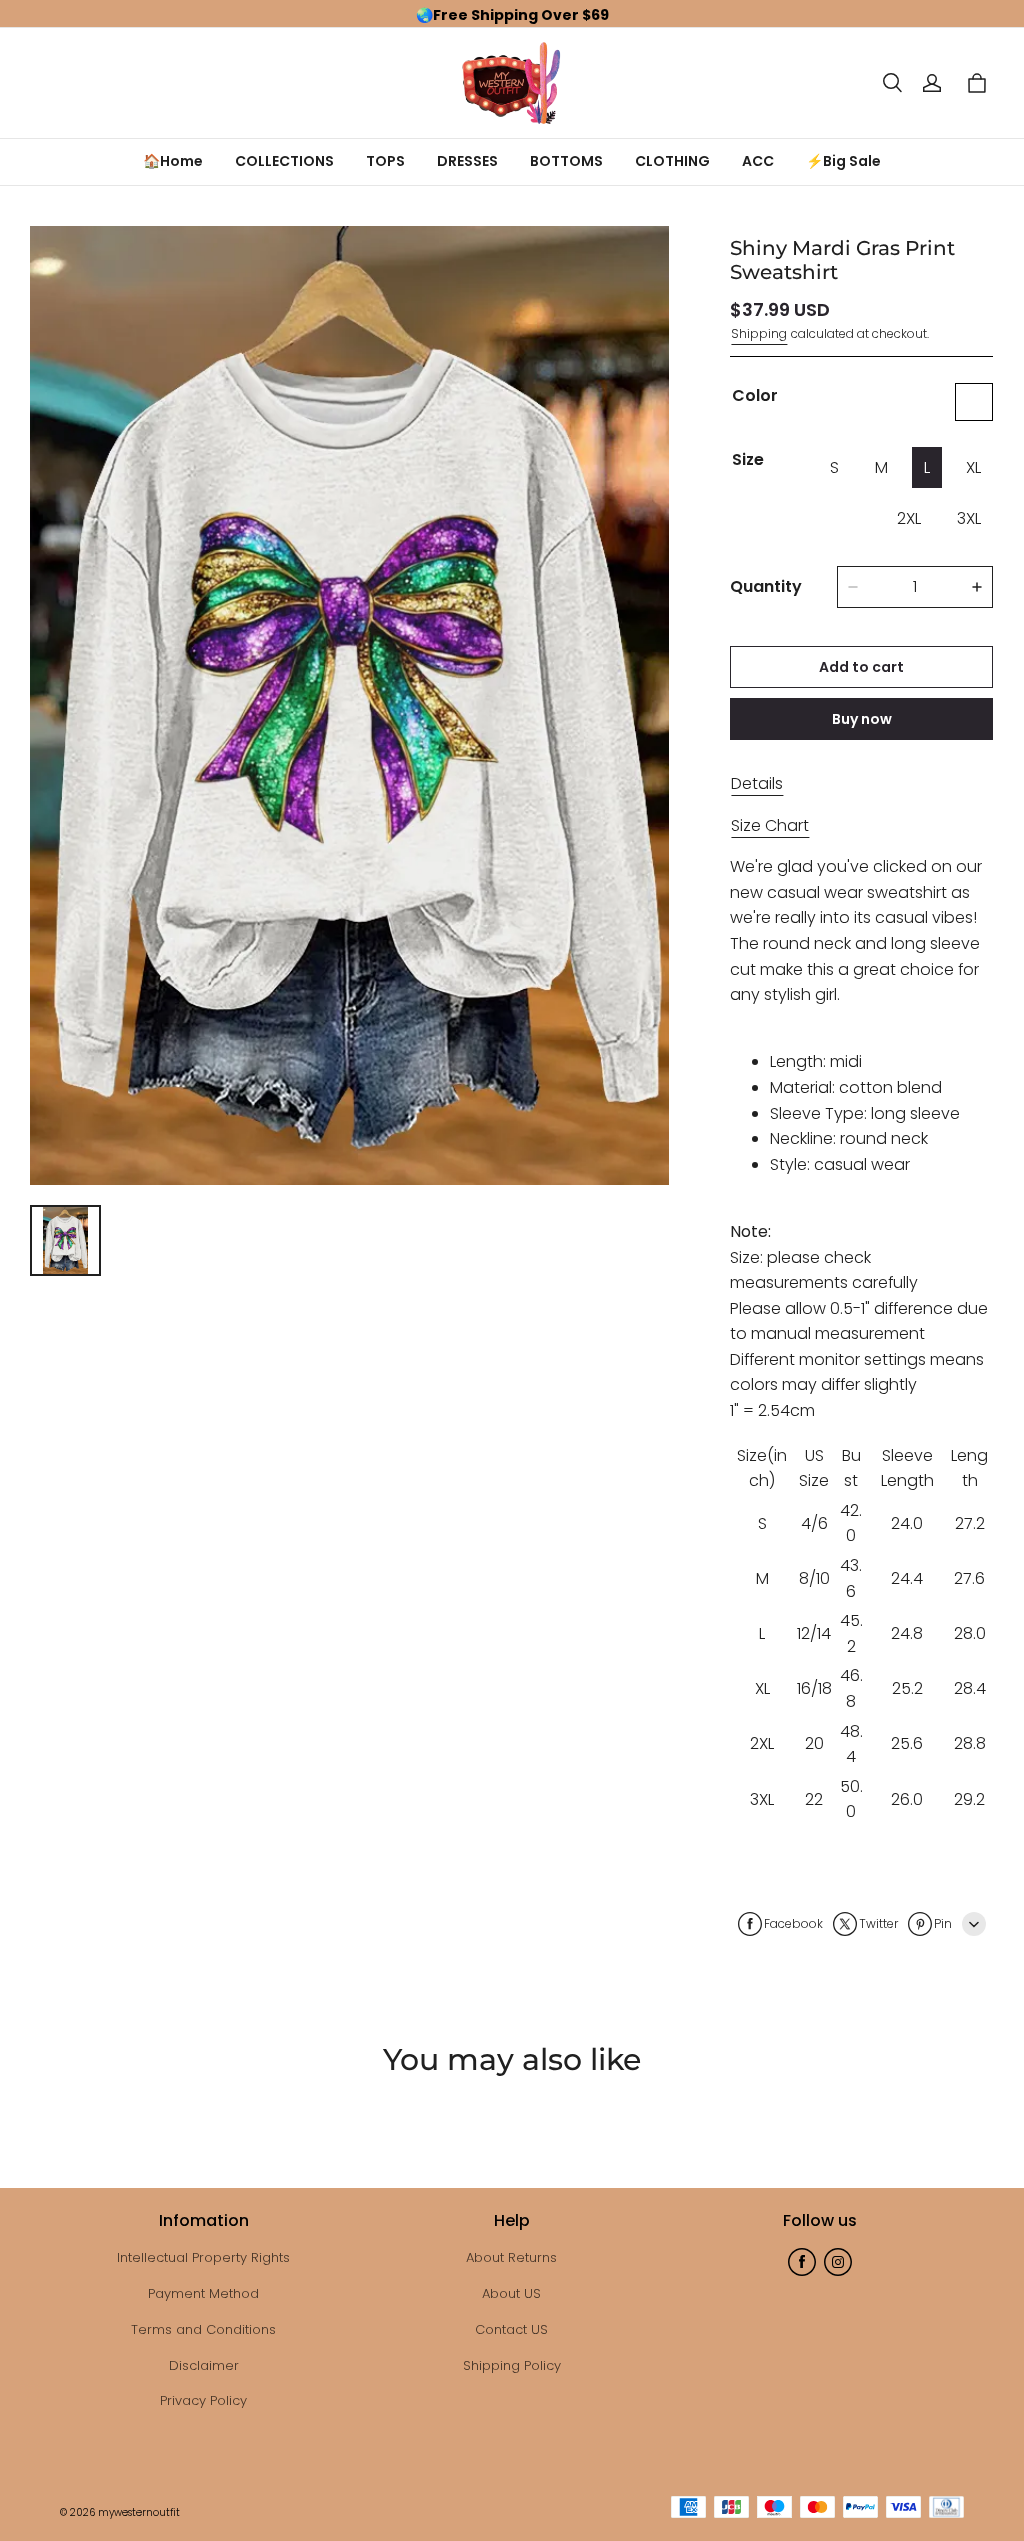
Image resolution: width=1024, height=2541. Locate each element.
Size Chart (770, 825)
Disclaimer (204, 2365)
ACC (758, 161)
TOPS (385, 161)
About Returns (511, 2257)
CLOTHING (672, 161)
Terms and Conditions (203, 2329)
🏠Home (173, 161)
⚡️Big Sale (843, 161)
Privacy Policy (203, 2400)
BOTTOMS (566, 161)
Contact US (511, 2329)
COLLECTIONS (284, 161)
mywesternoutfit (139, 2512)
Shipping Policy (512, 2365)
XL (973, 467)
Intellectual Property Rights (203, 2257)
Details (757, 783)
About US (511, 2293)
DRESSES (467, 161)
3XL (969, 518)
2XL (909, 518)
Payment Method (203, 2293)
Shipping (759, 333)
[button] (892, 83)
